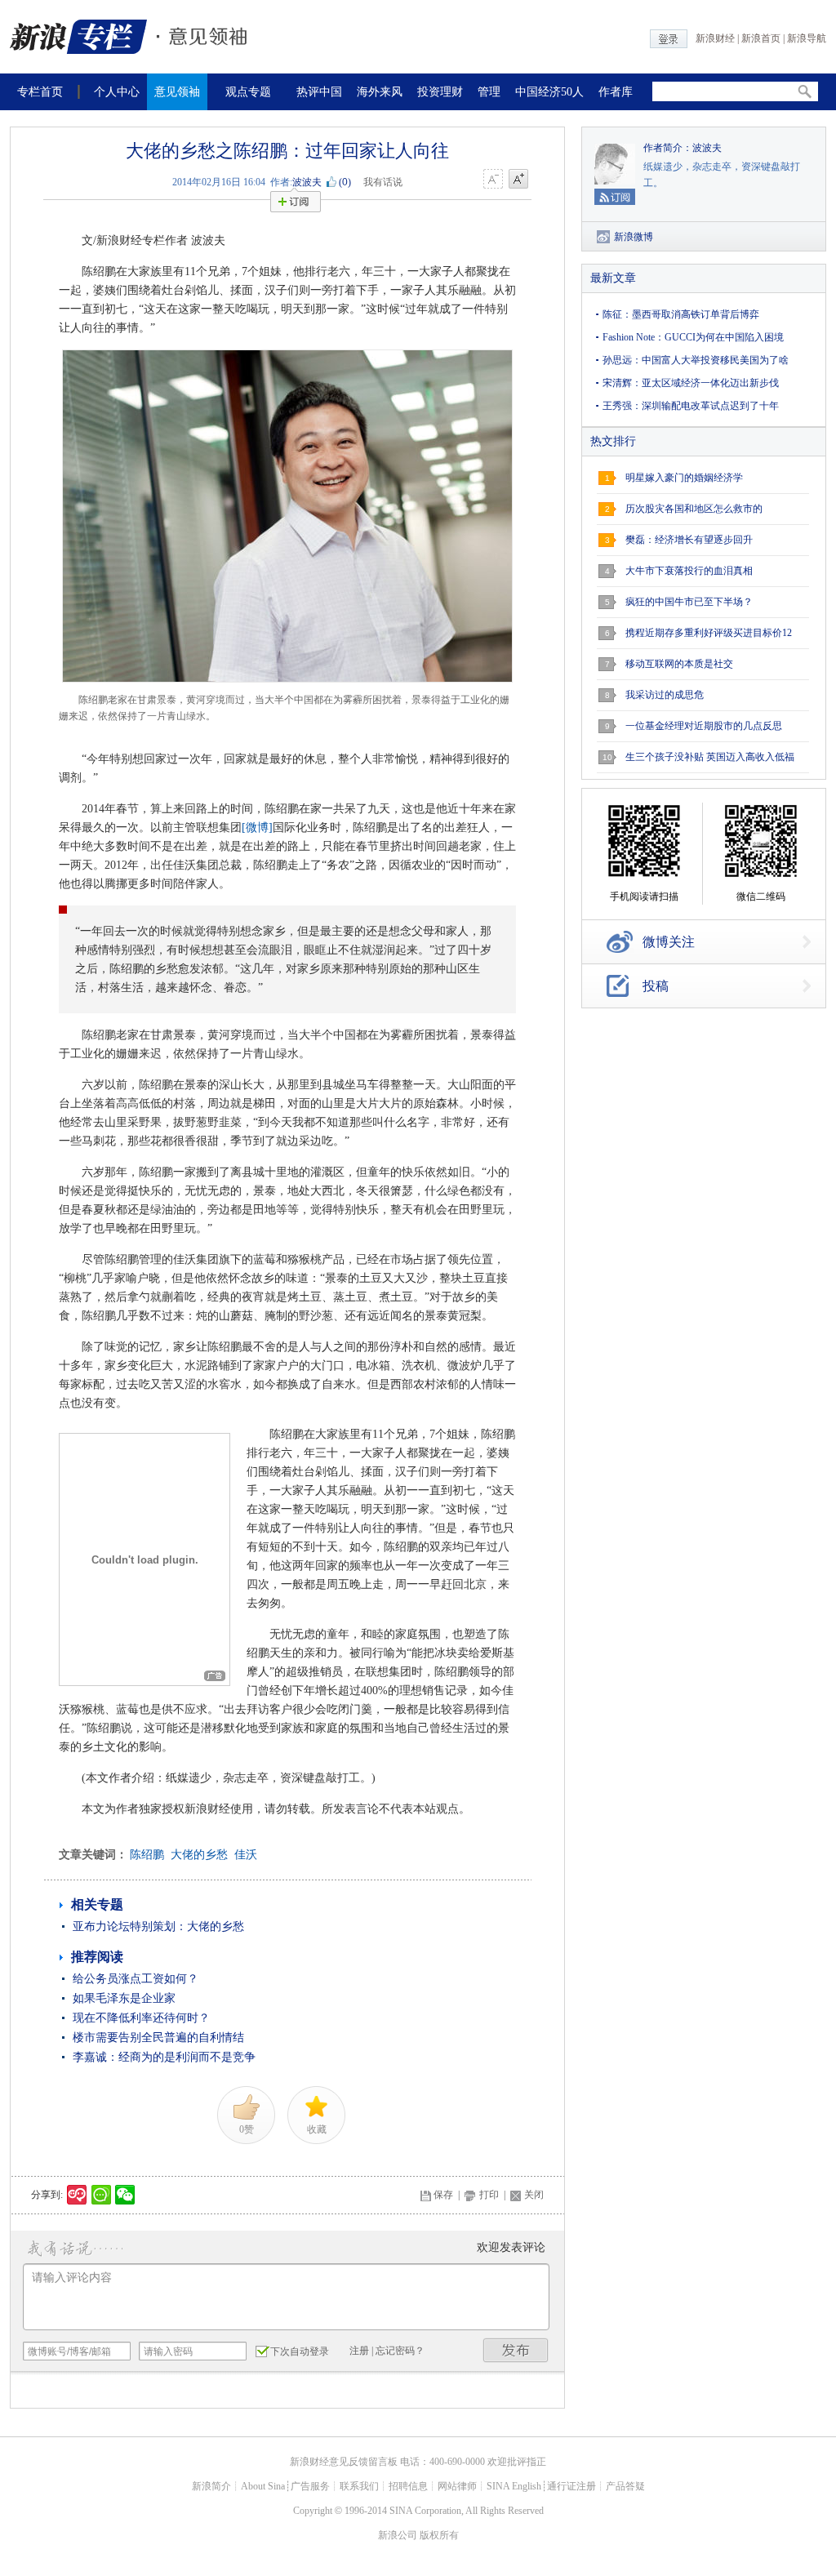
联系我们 (359, 2486)
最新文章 (613, 278)
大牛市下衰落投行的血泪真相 (689, 571)
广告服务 (310, 2486)
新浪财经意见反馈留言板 (344, 2462)
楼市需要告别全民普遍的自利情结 (158, 2038)
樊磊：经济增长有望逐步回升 (689, 540)
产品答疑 (625, 2486)
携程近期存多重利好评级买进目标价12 (709, 633)
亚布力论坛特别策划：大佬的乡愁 (158, 1926)
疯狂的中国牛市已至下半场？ (689, 602)
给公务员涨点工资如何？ (136, 1979)
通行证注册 (571, 2486)
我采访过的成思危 (665, 695)
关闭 (534, 2195)
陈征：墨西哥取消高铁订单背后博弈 (681, 314)
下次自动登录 (300, 2351)
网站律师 (457, 2486)
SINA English (514, 2486)
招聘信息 (408, 2486)
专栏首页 (40, 92)
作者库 (616, 92)
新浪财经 (715, 38)
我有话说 (383, 182)
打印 (489, 2195)
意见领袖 (177, 92)
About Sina (263, 2486)
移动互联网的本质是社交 (679, 664)
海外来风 (380, 92)
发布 (516, 2350)
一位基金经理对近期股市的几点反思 (704, 726)
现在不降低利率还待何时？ (141, 2018)
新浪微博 (634, 237)
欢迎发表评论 (511, 2247)
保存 (443, 2195)
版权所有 (439, 2535)
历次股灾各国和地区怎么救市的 (694, 509)
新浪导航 (807, 38)
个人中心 (117, 92)
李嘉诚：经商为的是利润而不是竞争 (164, 2057)
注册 (359, 2351)
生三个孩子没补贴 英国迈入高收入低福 (710, 757)
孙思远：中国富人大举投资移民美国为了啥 (696, 360)
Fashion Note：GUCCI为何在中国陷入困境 (693, 337)
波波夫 (307, 182)
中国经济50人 (549, 92)
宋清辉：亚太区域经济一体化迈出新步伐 (691, 383)
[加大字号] (518, 180)
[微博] (257, 828)
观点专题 (248, 92)
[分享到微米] (77, 2195)
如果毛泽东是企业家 (124, 1998)
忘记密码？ (400, 2351)
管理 (489, 92)
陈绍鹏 (147, 1855)
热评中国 (319, 92)
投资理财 (440, 92)
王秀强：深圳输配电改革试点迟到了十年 (691, 406)
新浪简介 (211, 2486)
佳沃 (246, 1855)
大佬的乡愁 (199, 1855)
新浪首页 (761, 38)
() (345, 182)
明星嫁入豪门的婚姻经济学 (684, 478)
